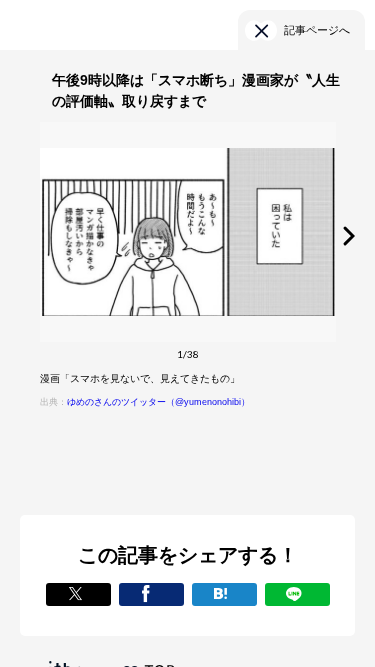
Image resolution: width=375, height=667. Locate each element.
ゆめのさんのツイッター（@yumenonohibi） (158, 402)
